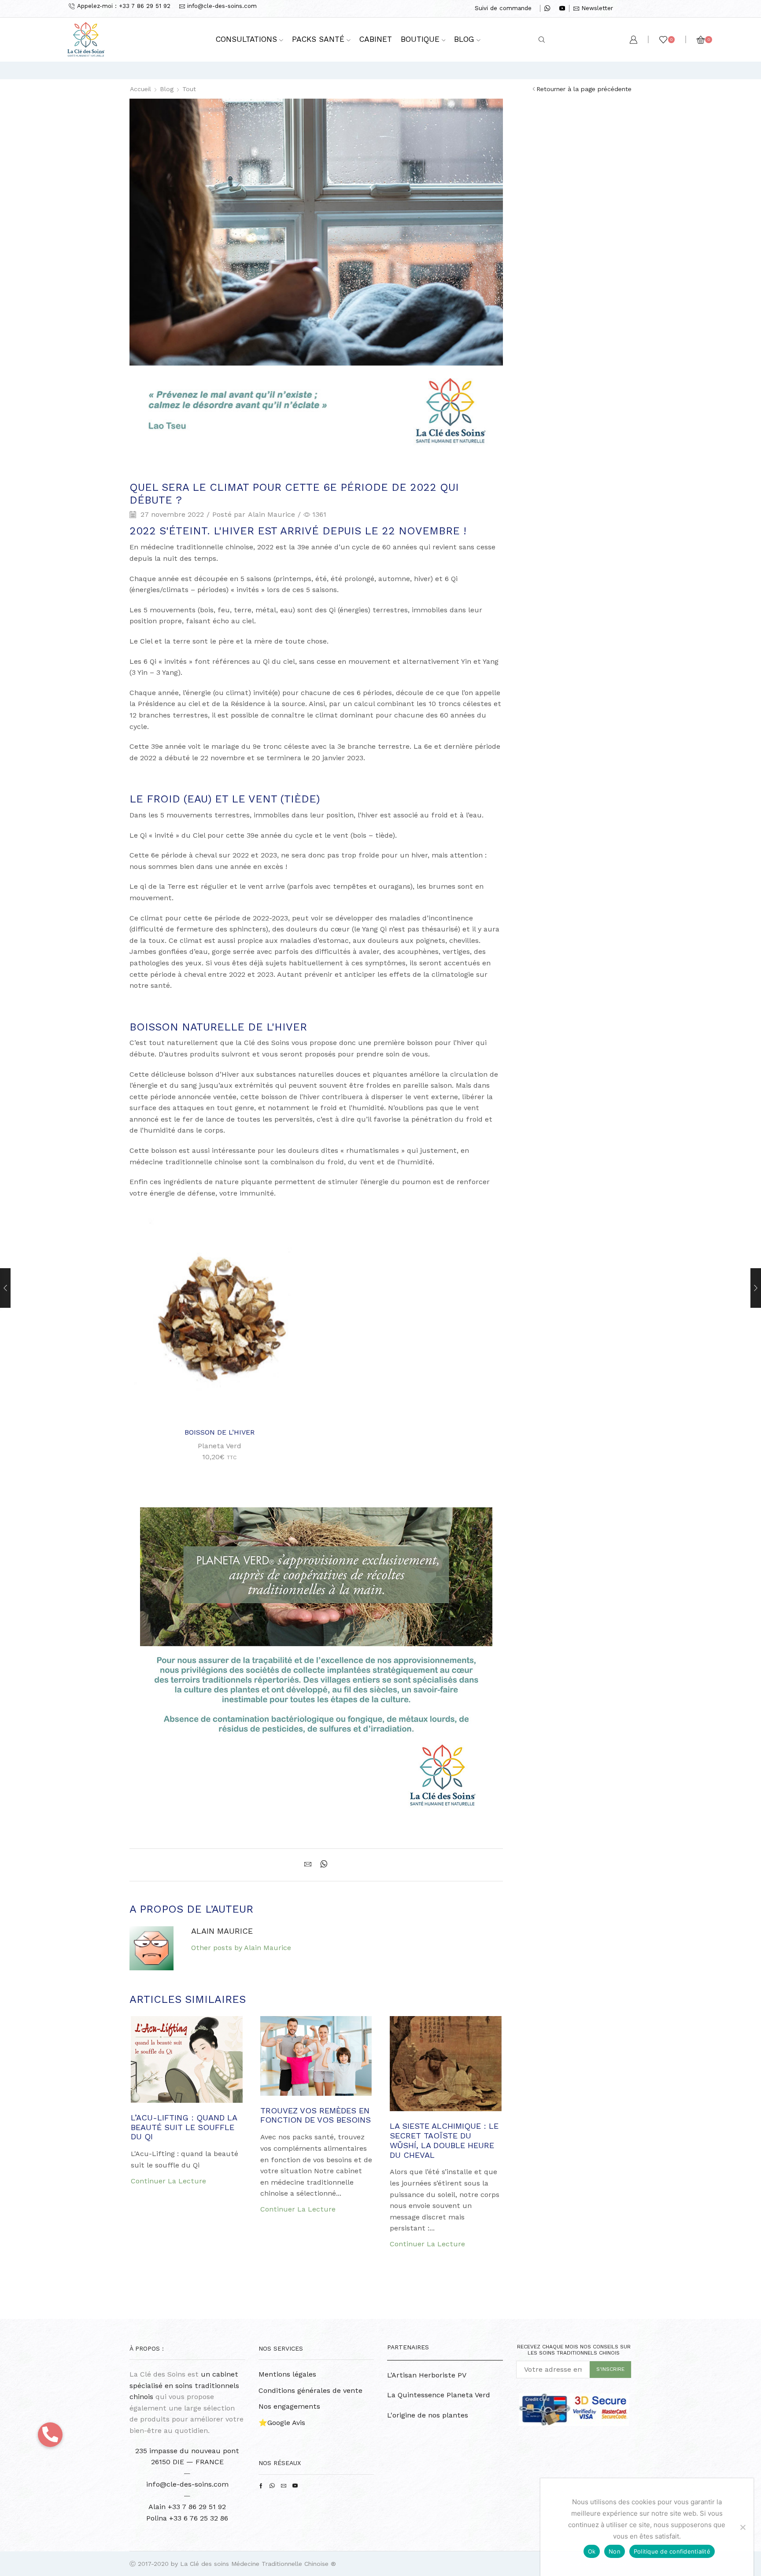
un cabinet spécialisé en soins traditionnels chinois (184, 2385)
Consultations (246, 39)
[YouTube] (562, 9)
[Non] (743, 2527)
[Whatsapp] (547, 9)
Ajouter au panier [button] (224, 1406)
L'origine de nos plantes (428, 2415)
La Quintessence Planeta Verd (439, 2395)
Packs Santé (318, 39)
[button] (50, 2435)
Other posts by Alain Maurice (241, 1948)
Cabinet (376, 39)
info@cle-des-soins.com (187, 2484)
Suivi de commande (503, 8)
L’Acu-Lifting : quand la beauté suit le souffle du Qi (184, 2127)
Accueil (140, 89)
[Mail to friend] (310, 1865)
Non (615, 2551)
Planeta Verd (220, 1446)
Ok (592, 2551)
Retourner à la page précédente (584, 89)
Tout (189, 89)
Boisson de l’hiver (220, 1432)
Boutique (420, 39)
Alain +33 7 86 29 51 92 (187, 2507)
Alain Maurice (272, 514)
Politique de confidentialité (672, 2551)
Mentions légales (287, 2374)
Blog (464, 39)
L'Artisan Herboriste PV (427, 2375)
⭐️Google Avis (282, 2423)
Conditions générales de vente (310, 2390)
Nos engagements (289, 2406)
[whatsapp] (322, 1865)
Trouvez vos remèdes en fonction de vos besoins (316, 2115)
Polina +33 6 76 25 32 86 (187, 2518)
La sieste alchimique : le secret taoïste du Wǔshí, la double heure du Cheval (444, 2140)
